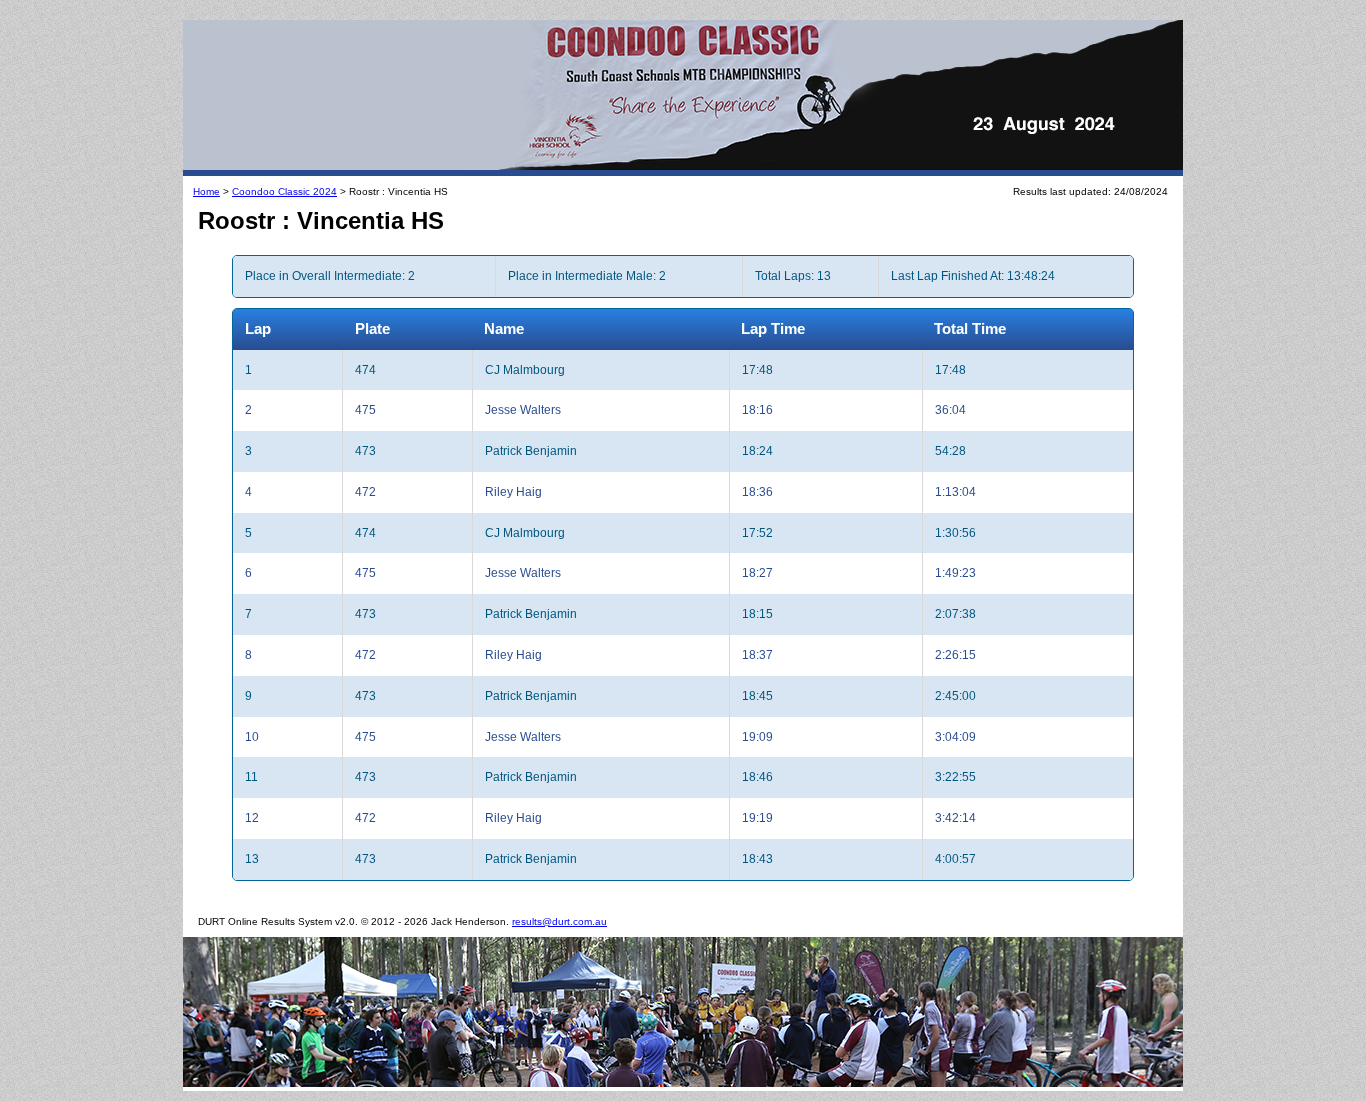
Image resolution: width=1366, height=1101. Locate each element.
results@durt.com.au (559, 921)
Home (206, 191)
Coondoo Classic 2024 (284, 191)
